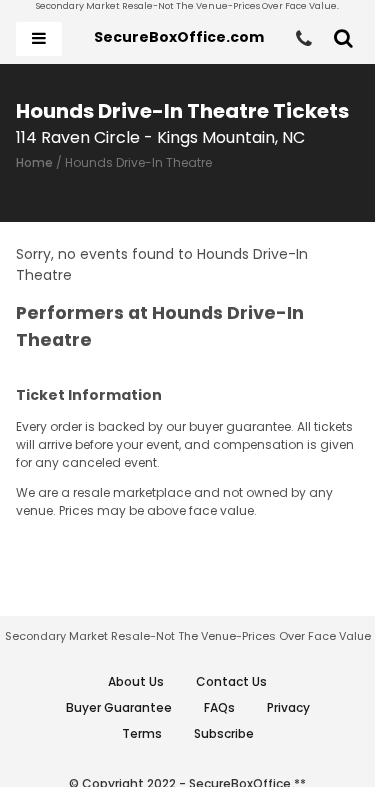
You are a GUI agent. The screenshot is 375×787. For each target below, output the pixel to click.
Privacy (288, 707)
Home (34, 162)
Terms (142, 733)
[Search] (343, 39)
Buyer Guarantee (119, 707)
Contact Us (231, 681)
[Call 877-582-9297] (304, 39)
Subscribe (224, 733)
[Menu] (39, 39)
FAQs (219, 707)
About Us (136, 681)
